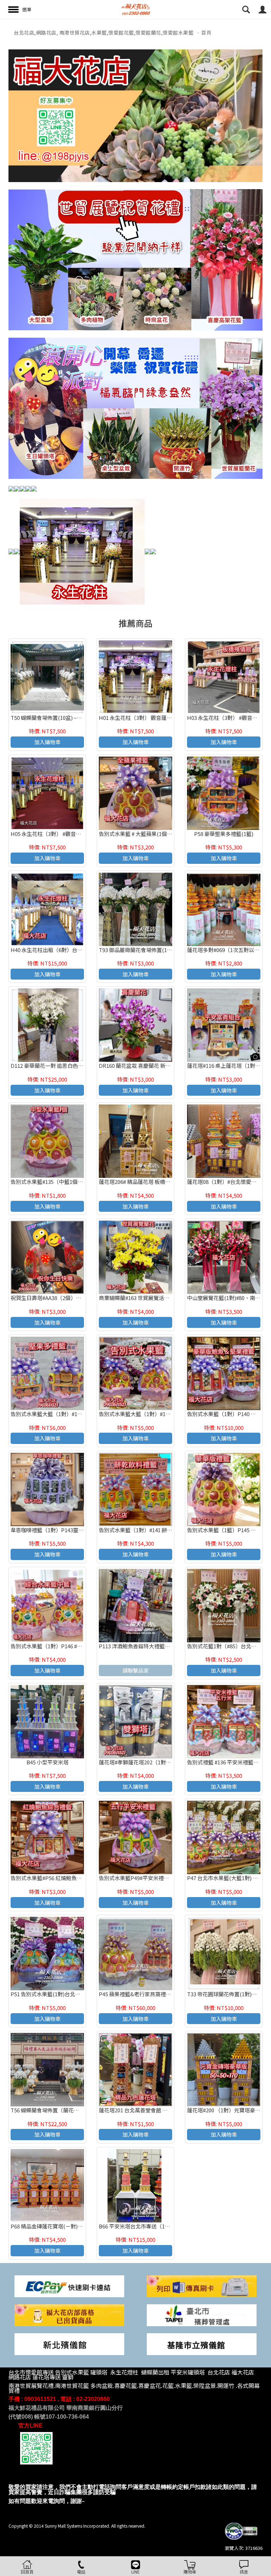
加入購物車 (47, 742)
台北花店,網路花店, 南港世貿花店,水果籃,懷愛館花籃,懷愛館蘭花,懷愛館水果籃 (104, 32)
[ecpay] (69, 2285)
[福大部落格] (69, 2314)
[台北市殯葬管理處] (202, 2314)
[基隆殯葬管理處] (202, 2344)
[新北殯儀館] (69, 2344)
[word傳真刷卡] (202, 2285)
